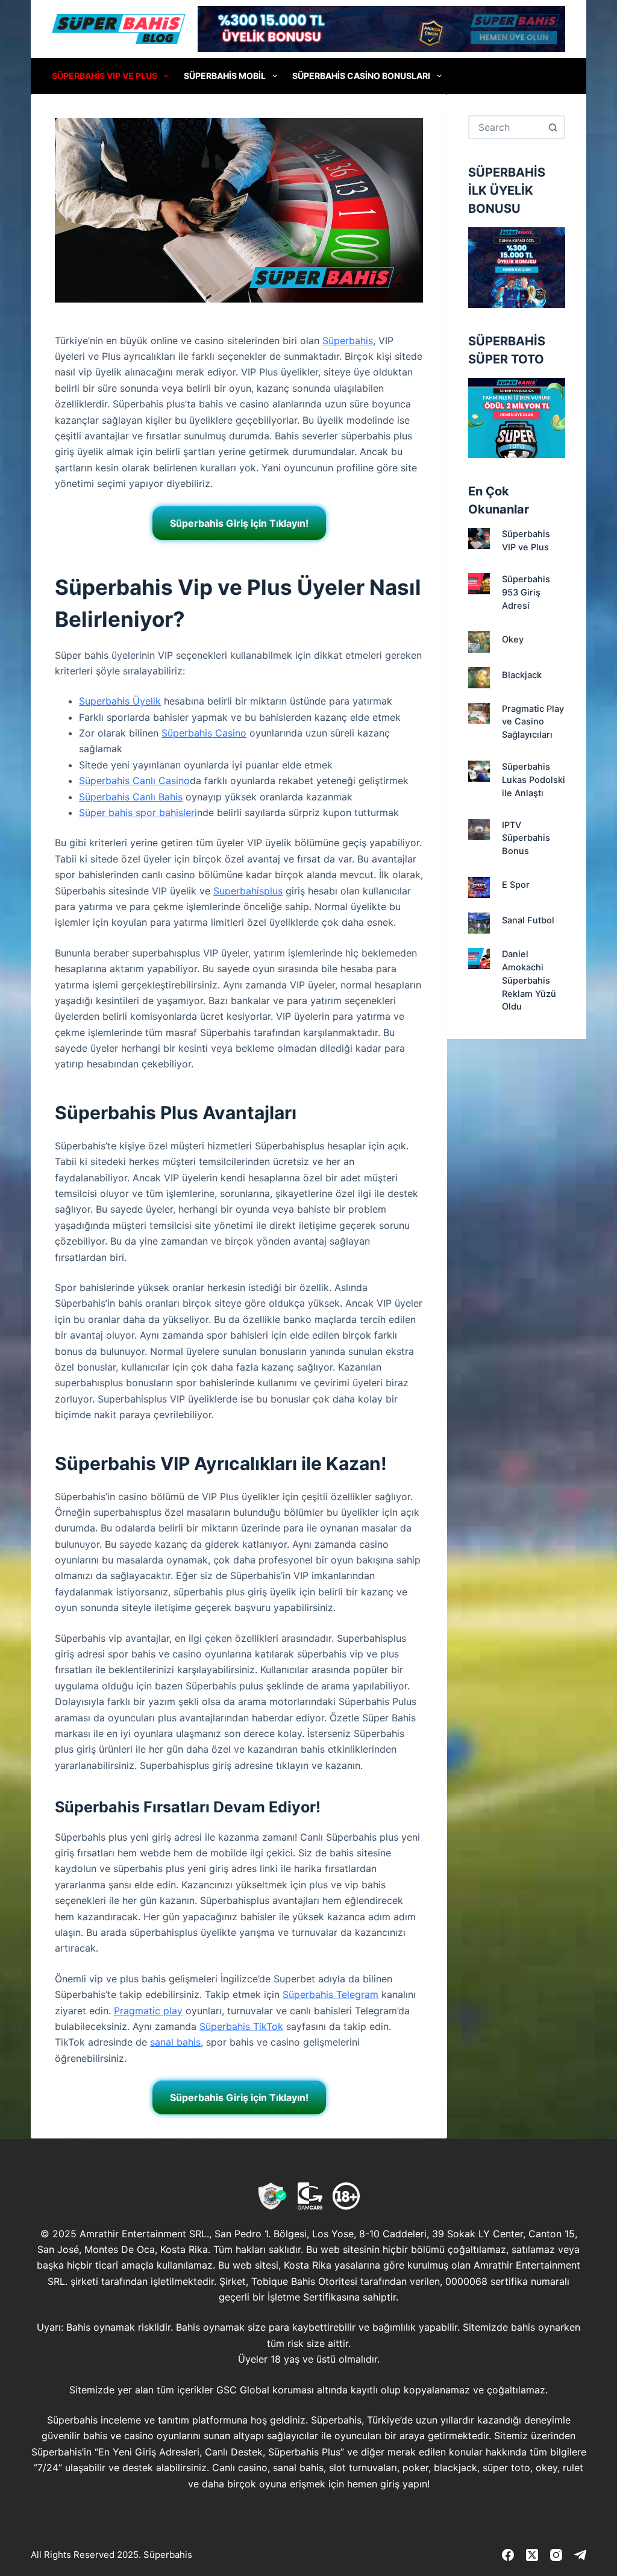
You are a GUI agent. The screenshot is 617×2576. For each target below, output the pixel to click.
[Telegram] (580, 2555)
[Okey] (479, 642)
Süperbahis (348, 341)
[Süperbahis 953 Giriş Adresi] (479, 584)
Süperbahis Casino (204, 733)
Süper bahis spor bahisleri (138, 812)
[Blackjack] (479, 678)
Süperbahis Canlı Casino (134, 781)
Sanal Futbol (528, 920)
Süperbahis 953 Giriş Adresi (526, 592)
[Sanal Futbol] (479, 923)
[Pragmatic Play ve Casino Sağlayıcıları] (479, 713)
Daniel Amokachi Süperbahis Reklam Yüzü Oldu (529, 980)
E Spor (516, 885)
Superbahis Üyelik (120, 701)
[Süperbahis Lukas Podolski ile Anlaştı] (479, 771)
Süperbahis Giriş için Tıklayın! (239, 523)
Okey (513, 639)
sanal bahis (175, 2042)
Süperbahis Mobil (225, 76)
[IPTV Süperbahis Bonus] (479, 830)
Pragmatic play (148, 2011)
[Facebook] (508, 2555)
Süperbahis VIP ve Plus (105, 76)
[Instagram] (556, 2555)
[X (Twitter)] (532, 2555)
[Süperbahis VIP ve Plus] (479, 539)
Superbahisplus (248, 891)
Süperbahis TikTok (241, 2026)
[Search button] (553, 127)
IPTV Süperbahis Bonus (526, 838)
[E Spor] (479, 887)
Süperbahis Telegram (330, 1994)
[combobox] (506, 127)
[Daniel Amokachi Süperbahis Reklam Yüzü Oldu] (479, 959)
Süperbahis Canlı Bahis (131, 797)
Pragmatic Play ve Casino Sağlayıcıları (533, 722)
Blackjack (522, 675)
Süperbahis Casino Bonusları (361, 76)
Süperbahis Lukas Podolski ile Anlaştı (534, 780)
